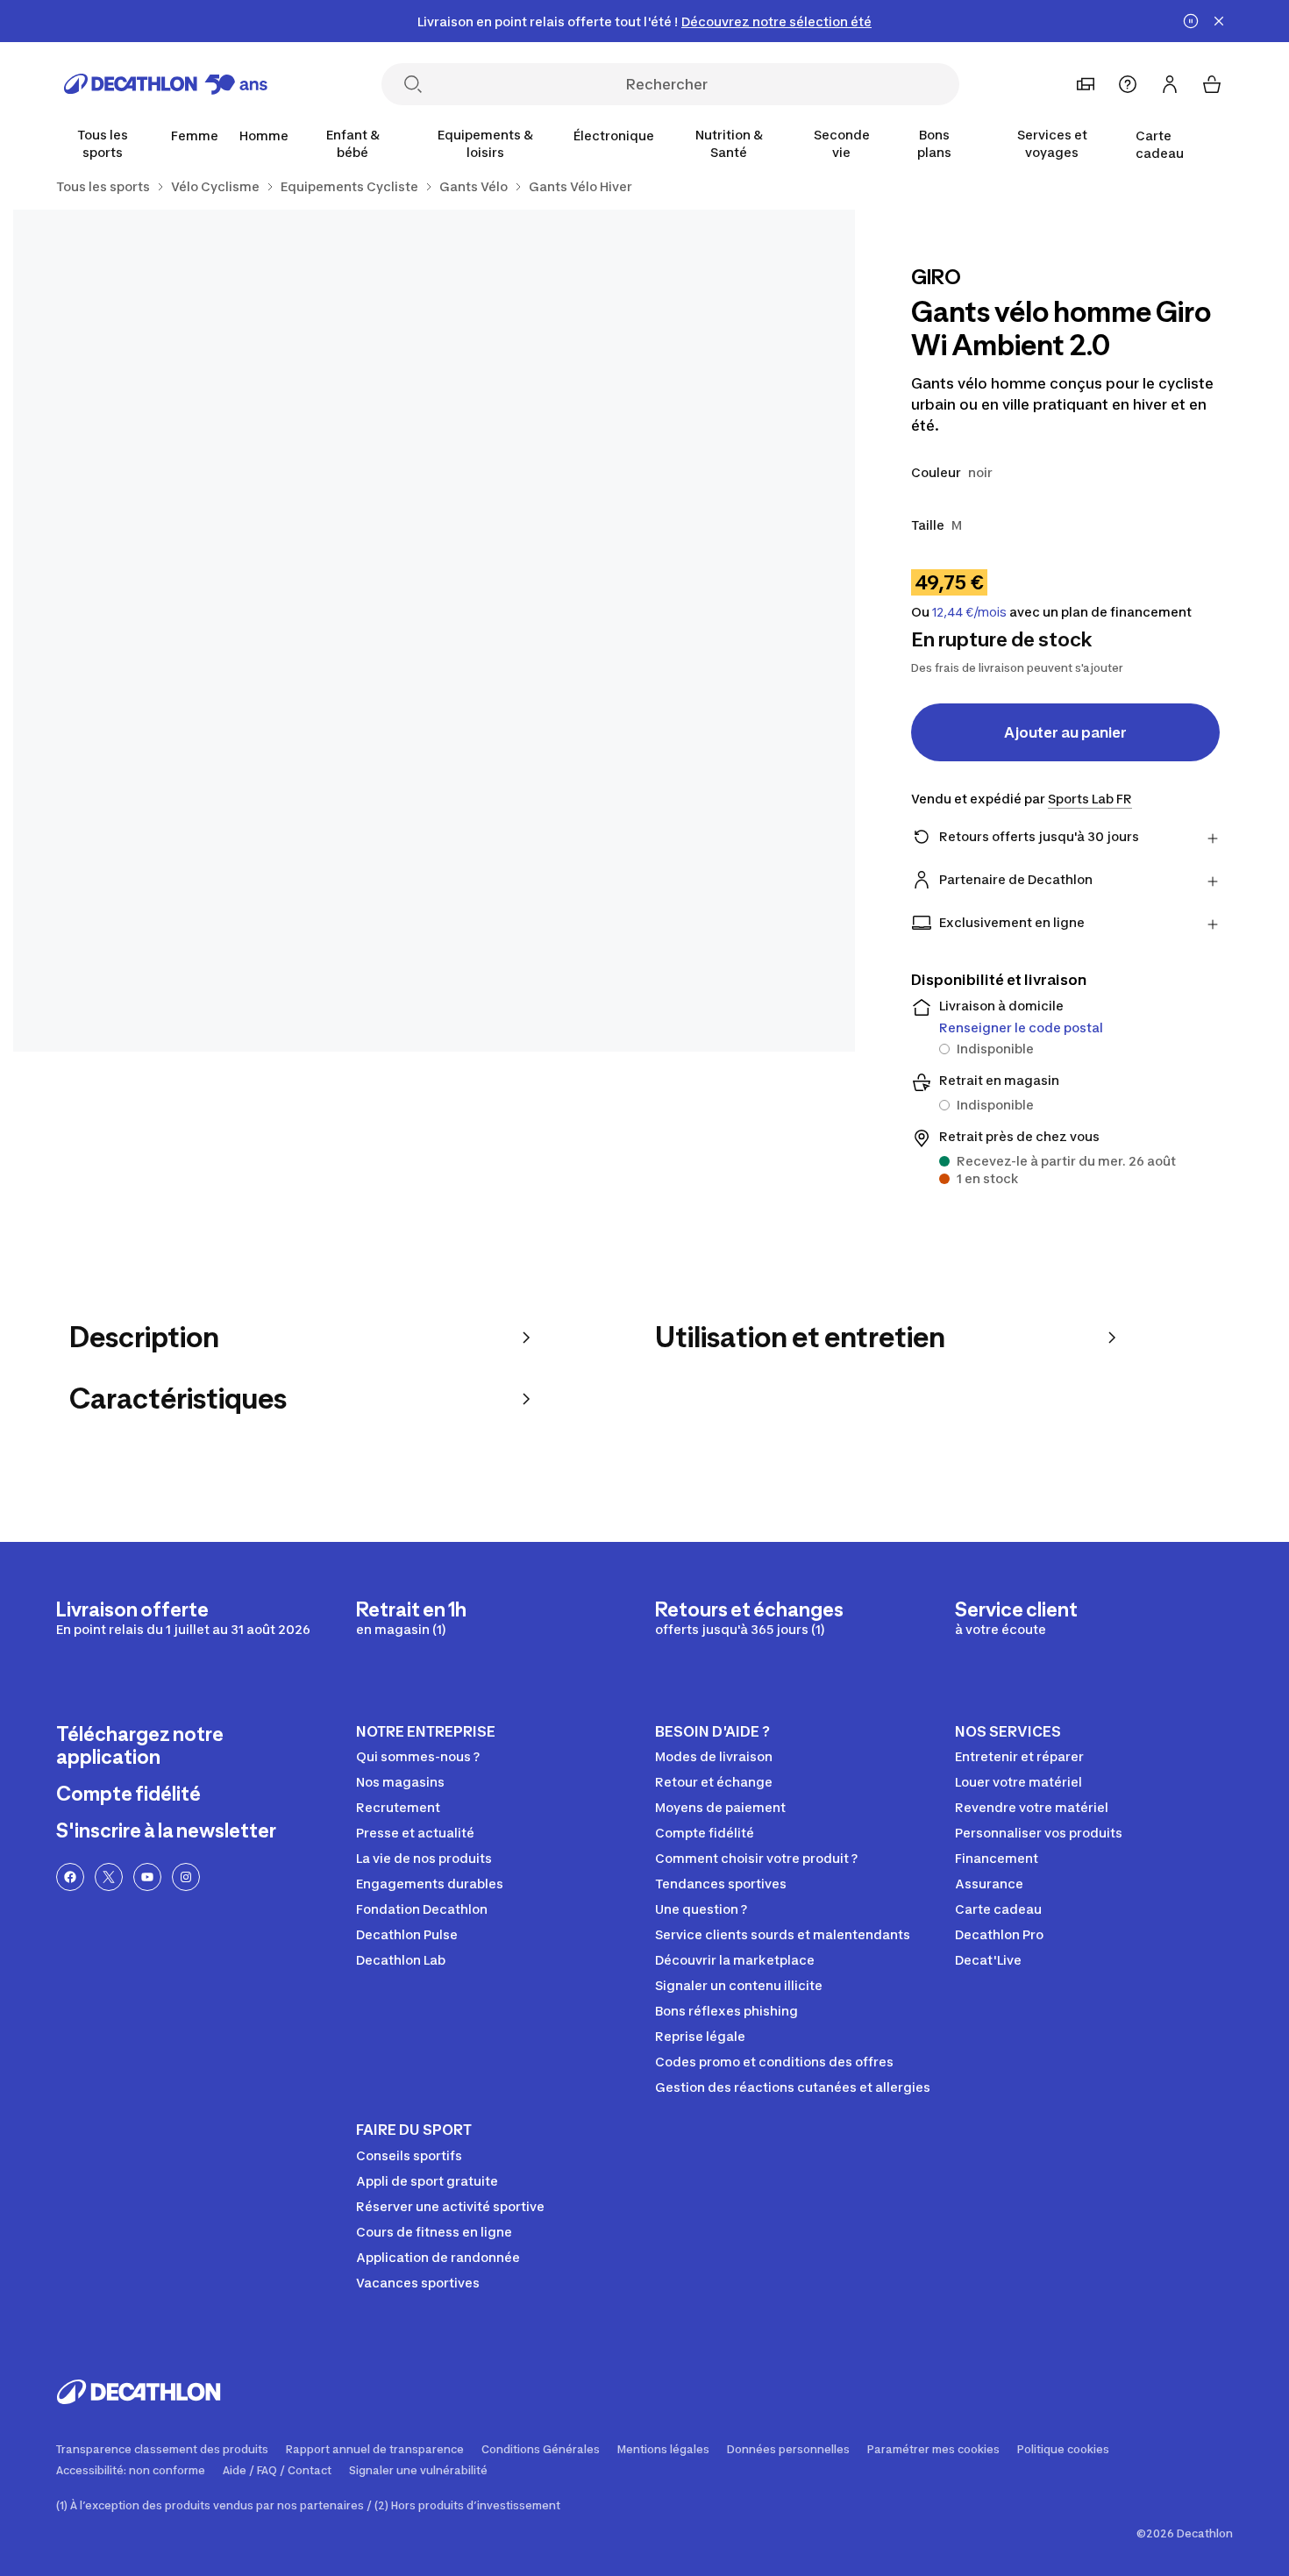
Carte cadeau (1160, 144)
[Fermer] (1219, 21)
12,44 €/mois (969, 612)
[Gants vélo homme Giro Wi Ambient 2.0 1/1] (434, 631)
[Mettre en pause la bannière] (1191, 21)
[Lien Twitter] (109, 1877)
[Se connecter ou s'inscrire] (1170, 84)
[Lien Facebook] (70, 1877)
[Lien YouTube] (147, 1877)
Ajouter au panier (1065, 732)
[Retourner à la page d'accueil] (166, 84)
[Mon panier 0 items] (1212, 84)
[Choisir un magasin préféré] (1086, 84)
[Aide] (1128, 84)
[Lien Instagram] (186, 1877)
